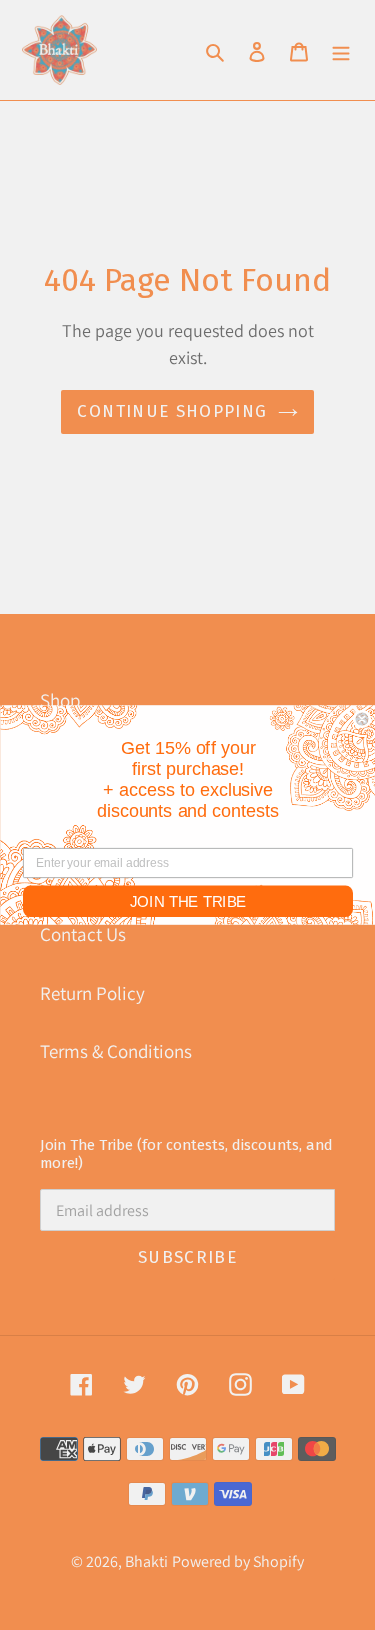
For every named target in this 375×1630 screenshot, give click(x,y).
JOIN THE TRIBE (187, 901)
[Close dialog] (361, 719)
